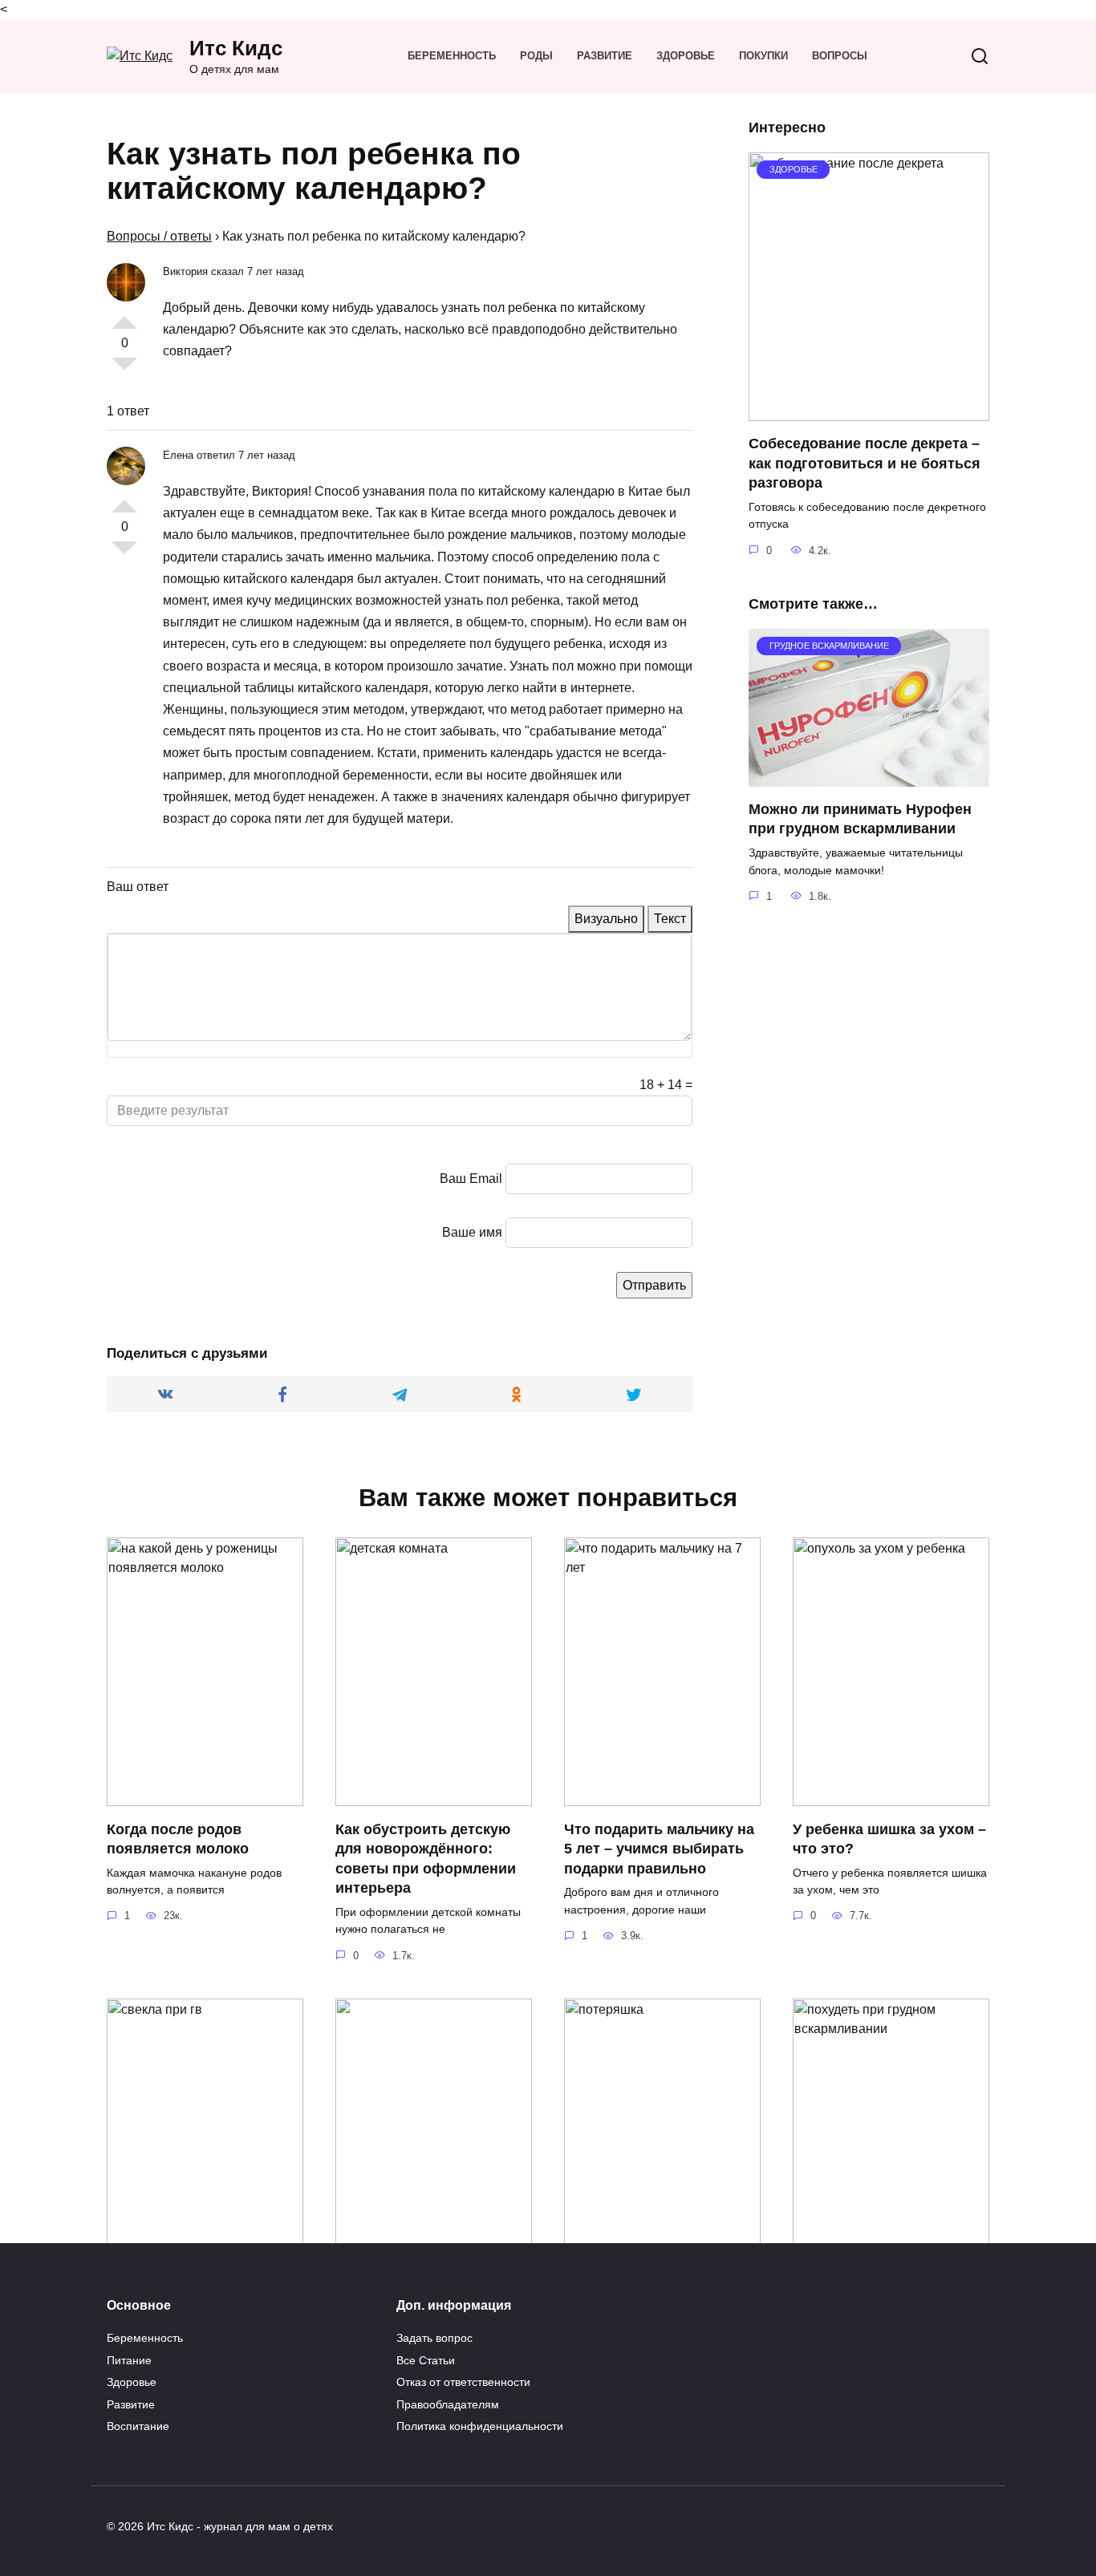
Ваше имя (472, 1232)
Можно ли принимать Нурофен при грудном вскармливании (860, 819)
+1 (124, 316)
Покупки (763, 56)
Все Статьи (426, 2360)
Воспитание (138, 2426)
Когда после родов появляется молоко (178, 1839)
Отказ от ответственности (463, 2382)
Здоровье (686, 56)
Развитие (605, 56)
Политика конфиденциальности (480, 2426)
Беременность (452, 56)
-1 (124, 371)
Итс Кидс (236, 48)
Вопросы (840, 56)
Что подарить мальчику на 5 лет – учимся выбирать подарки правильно (659, 1848)
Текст (670, 919)
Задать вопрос (434, 2338)
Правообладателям (448, 2404)
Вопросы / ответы (159, 236)
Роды (536, 56)
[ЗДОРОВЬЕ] (869, 411)
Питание (129, 2360)
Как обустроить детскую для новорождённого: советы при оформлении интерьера (426, 1858)
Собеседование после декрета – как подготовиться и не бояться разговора (865, 463)
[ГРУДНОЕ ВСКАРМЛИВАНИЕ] (869, 777)
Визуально (606, 919)
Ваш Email (471, 1179)
